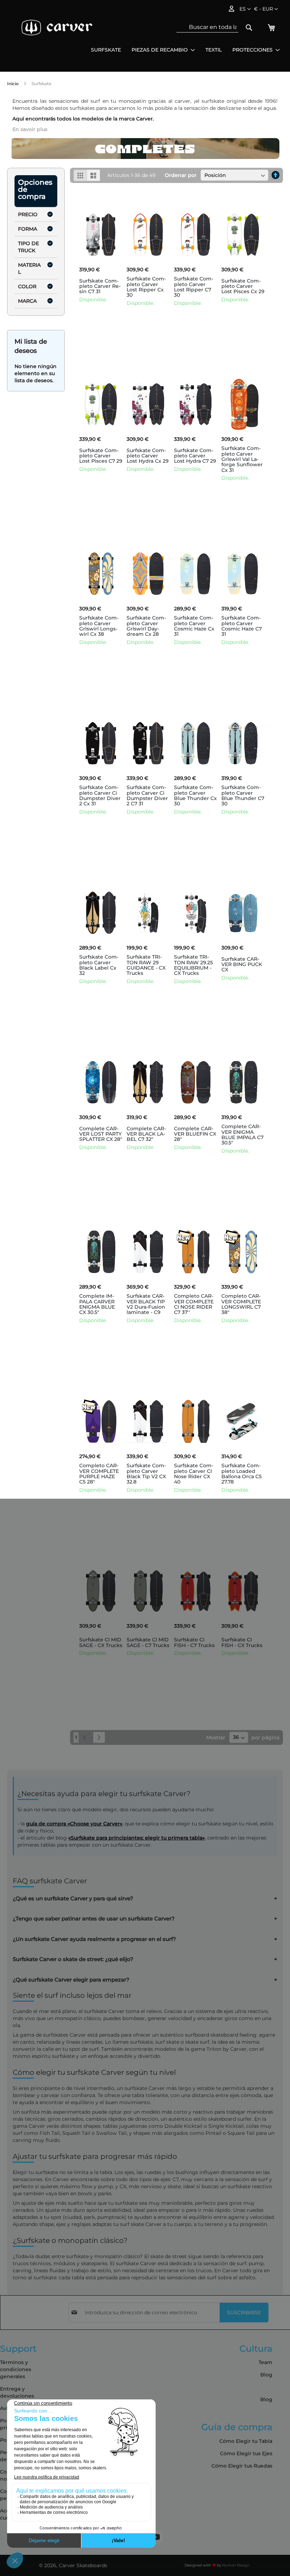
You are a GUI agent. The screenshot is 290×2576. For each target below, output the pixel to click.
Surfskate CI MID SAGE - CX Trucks (101, 1642)
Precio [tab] (28, 214)
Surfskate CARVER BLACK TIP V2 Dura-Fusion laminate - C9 (146, 1304)
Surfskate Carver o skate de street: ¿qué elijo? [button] (73, 1959)
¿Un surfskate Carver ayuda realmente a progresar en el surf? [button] (94, 1939)
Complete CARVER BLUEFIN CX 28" (195, 1134)
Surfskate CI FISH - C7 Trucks (194, 1642)
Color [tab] (27, 286)
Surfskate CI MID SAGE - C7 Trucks (148, 1642)
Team (265, 2362)
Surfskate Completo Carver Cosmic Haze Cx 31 (194, 626)
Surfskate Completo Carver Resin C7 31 (100, 286)
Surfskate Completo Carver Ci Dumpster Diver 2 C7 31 (147, 795)
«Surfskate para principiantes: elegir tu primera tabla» (137, 1838)
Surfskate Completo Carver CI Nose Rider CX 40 (194, 1474)
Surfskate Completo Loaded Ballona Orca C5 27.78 (242, 1474)
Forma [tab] (28, 229)
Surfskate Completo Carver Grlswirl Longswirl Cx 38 (99, 626)
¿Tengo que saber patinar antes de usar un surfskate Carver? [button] (94, 1919)
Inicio (13, 84)
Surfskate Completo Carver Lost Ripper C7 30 (194, 287)
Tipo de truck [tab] (28, 247)
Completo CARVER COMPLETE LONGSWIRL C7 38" (241, 1304)
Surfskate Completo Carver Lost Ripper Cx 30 (146, 287)
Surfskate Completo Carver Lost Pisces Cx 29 (243, 286)
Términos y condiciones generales (16, 2369)
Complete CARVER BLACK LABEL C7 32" (146, 1134)
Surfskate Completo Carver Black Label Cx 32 (99, 965)
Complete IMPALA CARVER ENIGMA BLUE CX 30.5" (97, 1304)
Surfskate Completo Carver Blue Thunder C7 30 (243, 795)
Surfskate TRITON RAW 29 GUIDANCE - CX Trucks (146, 965)
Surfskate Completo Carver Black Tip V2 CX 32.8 (146, 1474)
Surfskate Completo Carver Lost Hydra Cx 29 (148, 456)
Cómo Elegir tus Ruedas (242, 2466)
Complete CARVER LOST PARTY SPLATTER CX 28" (101, 1134)
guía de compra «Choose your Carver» (74, 1824)
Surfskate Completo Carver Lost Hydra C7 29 (195, 456)
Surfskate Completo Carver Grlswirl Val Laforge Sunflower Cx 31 (242, 459)
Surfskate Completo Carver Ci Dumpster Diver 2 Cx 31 (100, 795)
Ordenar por (181, 175)
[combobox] (207, 27)
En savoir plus (30, 129)
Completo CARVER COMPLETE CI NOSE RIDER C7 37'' (194, 1304)
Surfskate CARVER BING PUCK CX (242, 964)
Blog (266, 2375)
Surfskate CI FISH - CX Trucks (242, 1642)
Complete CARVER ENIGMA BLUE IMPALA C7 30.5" (242, 1135)
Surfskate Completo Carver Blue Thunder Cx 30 (195, 795)
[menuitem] (106, 50)
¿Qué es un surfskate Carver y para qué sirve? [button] (73, 1899)
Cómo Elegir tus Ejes (246, 2453)
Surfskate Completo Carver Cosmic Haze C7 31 (242, 626)
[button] (266, 9)
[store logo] (57, 28)
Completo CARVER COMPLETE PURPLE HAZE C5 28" (99, 1474)
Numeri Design (236, 2565)
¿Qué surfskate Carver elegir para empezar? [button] (71, 1980)
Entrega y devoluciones (17, 2392)
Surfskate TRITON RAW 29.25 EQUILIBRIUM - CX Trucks (193, 965)
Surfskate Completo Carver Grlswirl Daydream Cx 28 (146, 626)
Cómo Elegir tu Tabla (246, 2441)
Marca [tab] (27, 301)
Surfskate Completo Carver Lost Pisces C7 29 (101, 456)
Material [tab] (29, 268)
